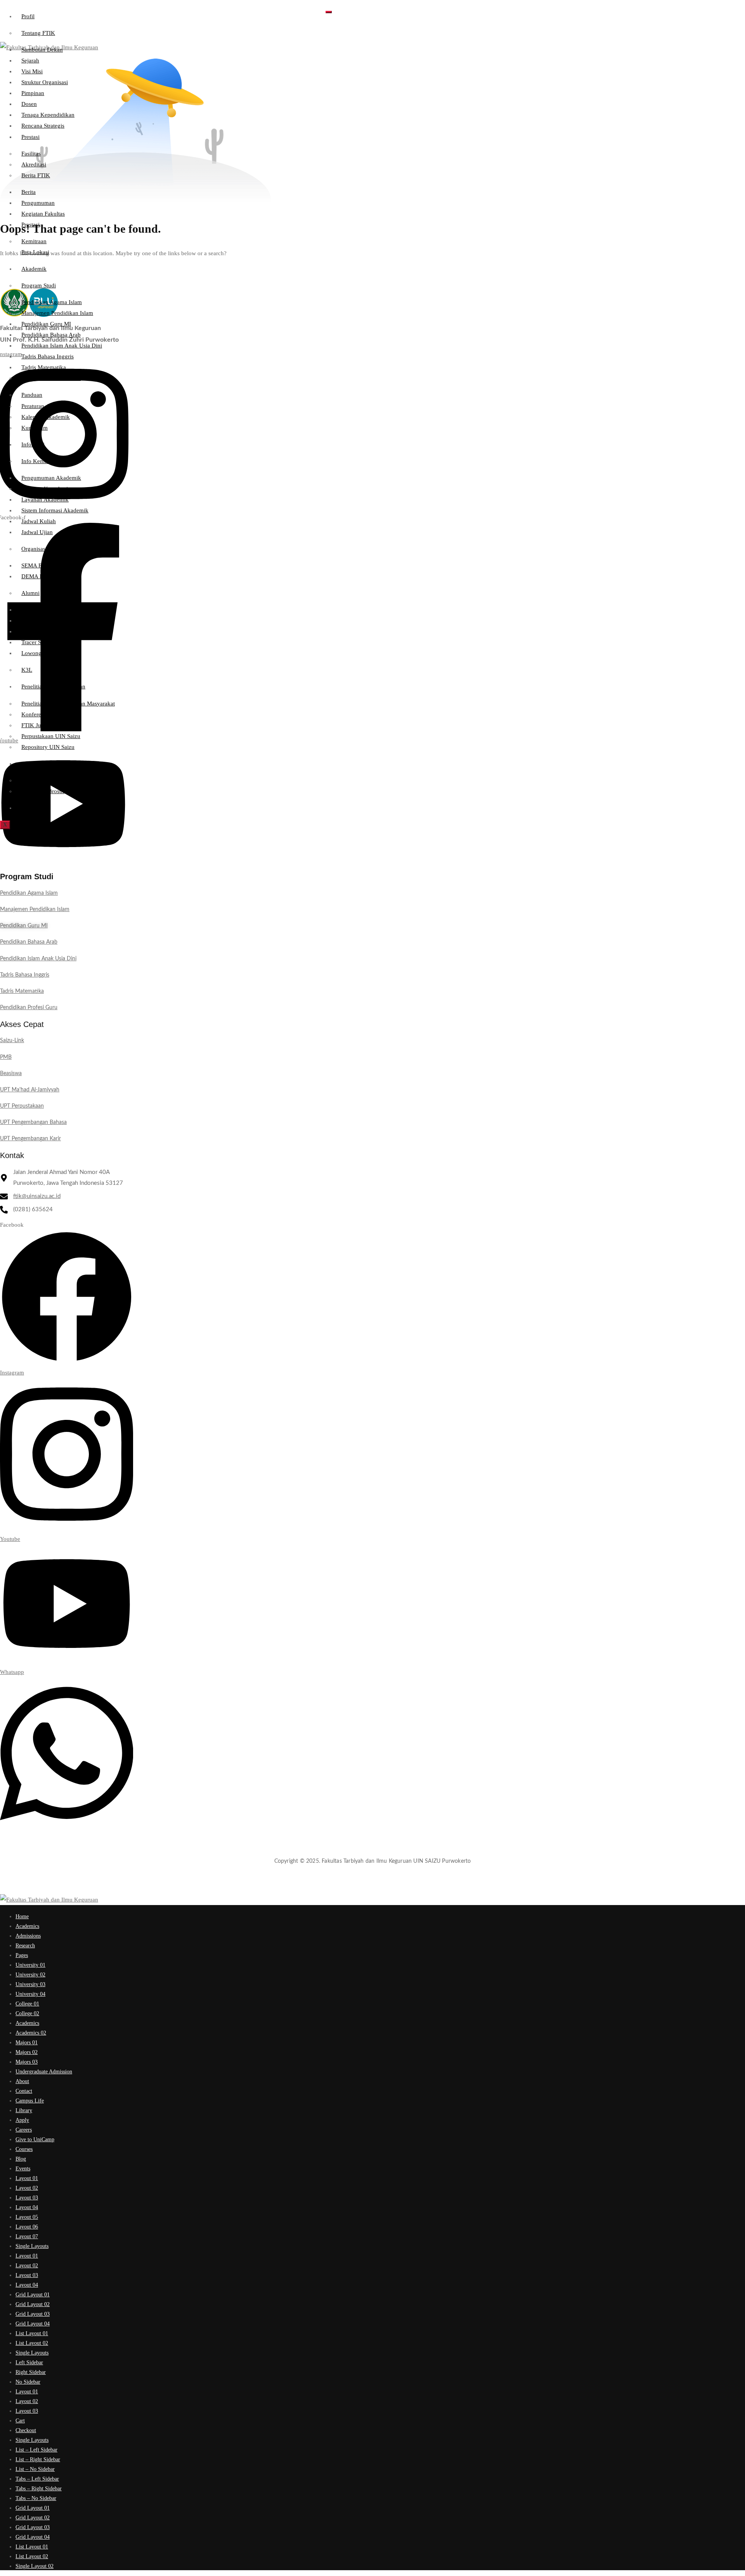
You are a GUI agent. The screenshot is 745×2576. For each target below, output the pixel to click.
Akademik (34, 269)
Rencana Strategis (43, 126)
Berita (29, 192)
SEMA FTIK (36, 565)
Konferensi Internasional (51, 714)
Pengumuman (38, 203)
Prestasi (30, 137)
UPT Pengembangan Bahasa (33, 1122)
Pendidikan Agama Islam (52, 302)
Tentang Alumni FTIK (48, 610)
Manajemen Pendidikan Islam (57, 313)
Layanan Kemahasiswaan (52, 489)
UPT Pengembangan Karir (30, 1139)
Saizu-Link (12, 1041)
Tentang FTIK (38, 33)
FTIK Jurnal (36, 725)
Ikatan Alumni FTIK (46, 621)
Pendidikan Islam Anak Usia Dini (62, 346)
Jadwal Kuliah (39, 521)
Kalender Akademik (46, 417)
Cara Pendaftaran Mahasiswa (56, 780)
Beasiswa (11, 1074)
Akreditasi (34, 164)
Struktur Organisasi (45, 82)
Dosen (29, 104)
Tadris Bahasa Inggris (48, 356)
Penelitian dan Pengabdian (53, 686)
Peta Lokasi (35, 252)
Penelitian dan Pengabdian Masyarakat (68, 704)
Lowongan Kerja (42, 653)
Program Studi (39, 285)
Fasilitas (31, 154)
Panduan (32, 395)
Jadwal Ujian (37, 532)
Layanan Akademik (45, 500)
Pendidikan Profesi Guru (51, 378)
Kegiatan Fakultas (43, 214)
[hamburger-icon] (329, 12)
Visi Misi (32, 71)
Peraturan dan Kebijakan (51, 406)
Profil (28, 16)
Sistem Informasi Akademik (55, 510)
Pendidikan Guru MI (46, 324)
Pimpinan (33, 93)
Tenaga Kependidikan (48, 115)
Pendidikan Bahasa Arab (51, 335)
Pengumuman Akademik (51, 478)
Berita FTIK (36, 175)
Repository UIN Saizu (48, 747)
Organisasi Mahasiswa (48, 549)
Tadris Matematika (44, 367)
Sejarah (30, 61)
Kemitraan (34, 241)
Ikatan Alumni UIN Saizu (52, 631)
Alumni (30, 593)
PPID (28, 808)
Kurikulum (35, 428)
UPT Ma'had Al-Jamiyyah (30, 1090)
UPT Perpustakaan (22, 1106)
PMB (27, 764)
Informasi (33, 444)
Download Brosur (43, 791)
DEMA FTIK (37, 576)
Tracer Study (37, 642)
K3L (27, 670)
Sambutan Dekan (42, 50)
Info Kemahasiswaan (47, 461)
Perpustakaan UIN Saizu (51, 736)
